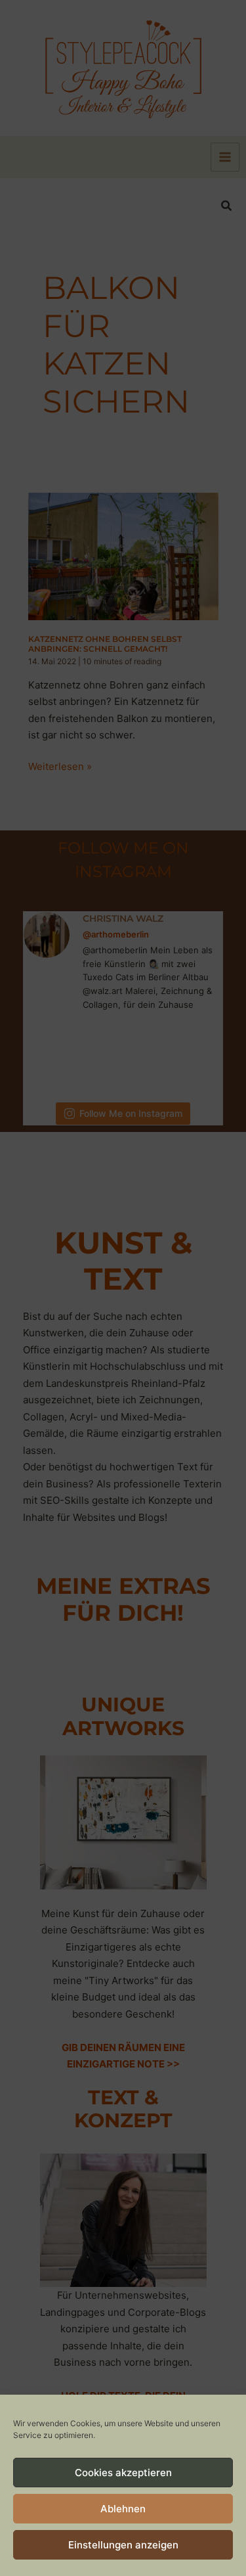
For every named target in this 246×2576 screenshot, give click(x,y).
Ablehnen (123, 2509)
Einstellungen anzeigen (123, 2545)
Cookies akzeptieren (123, 2473)
